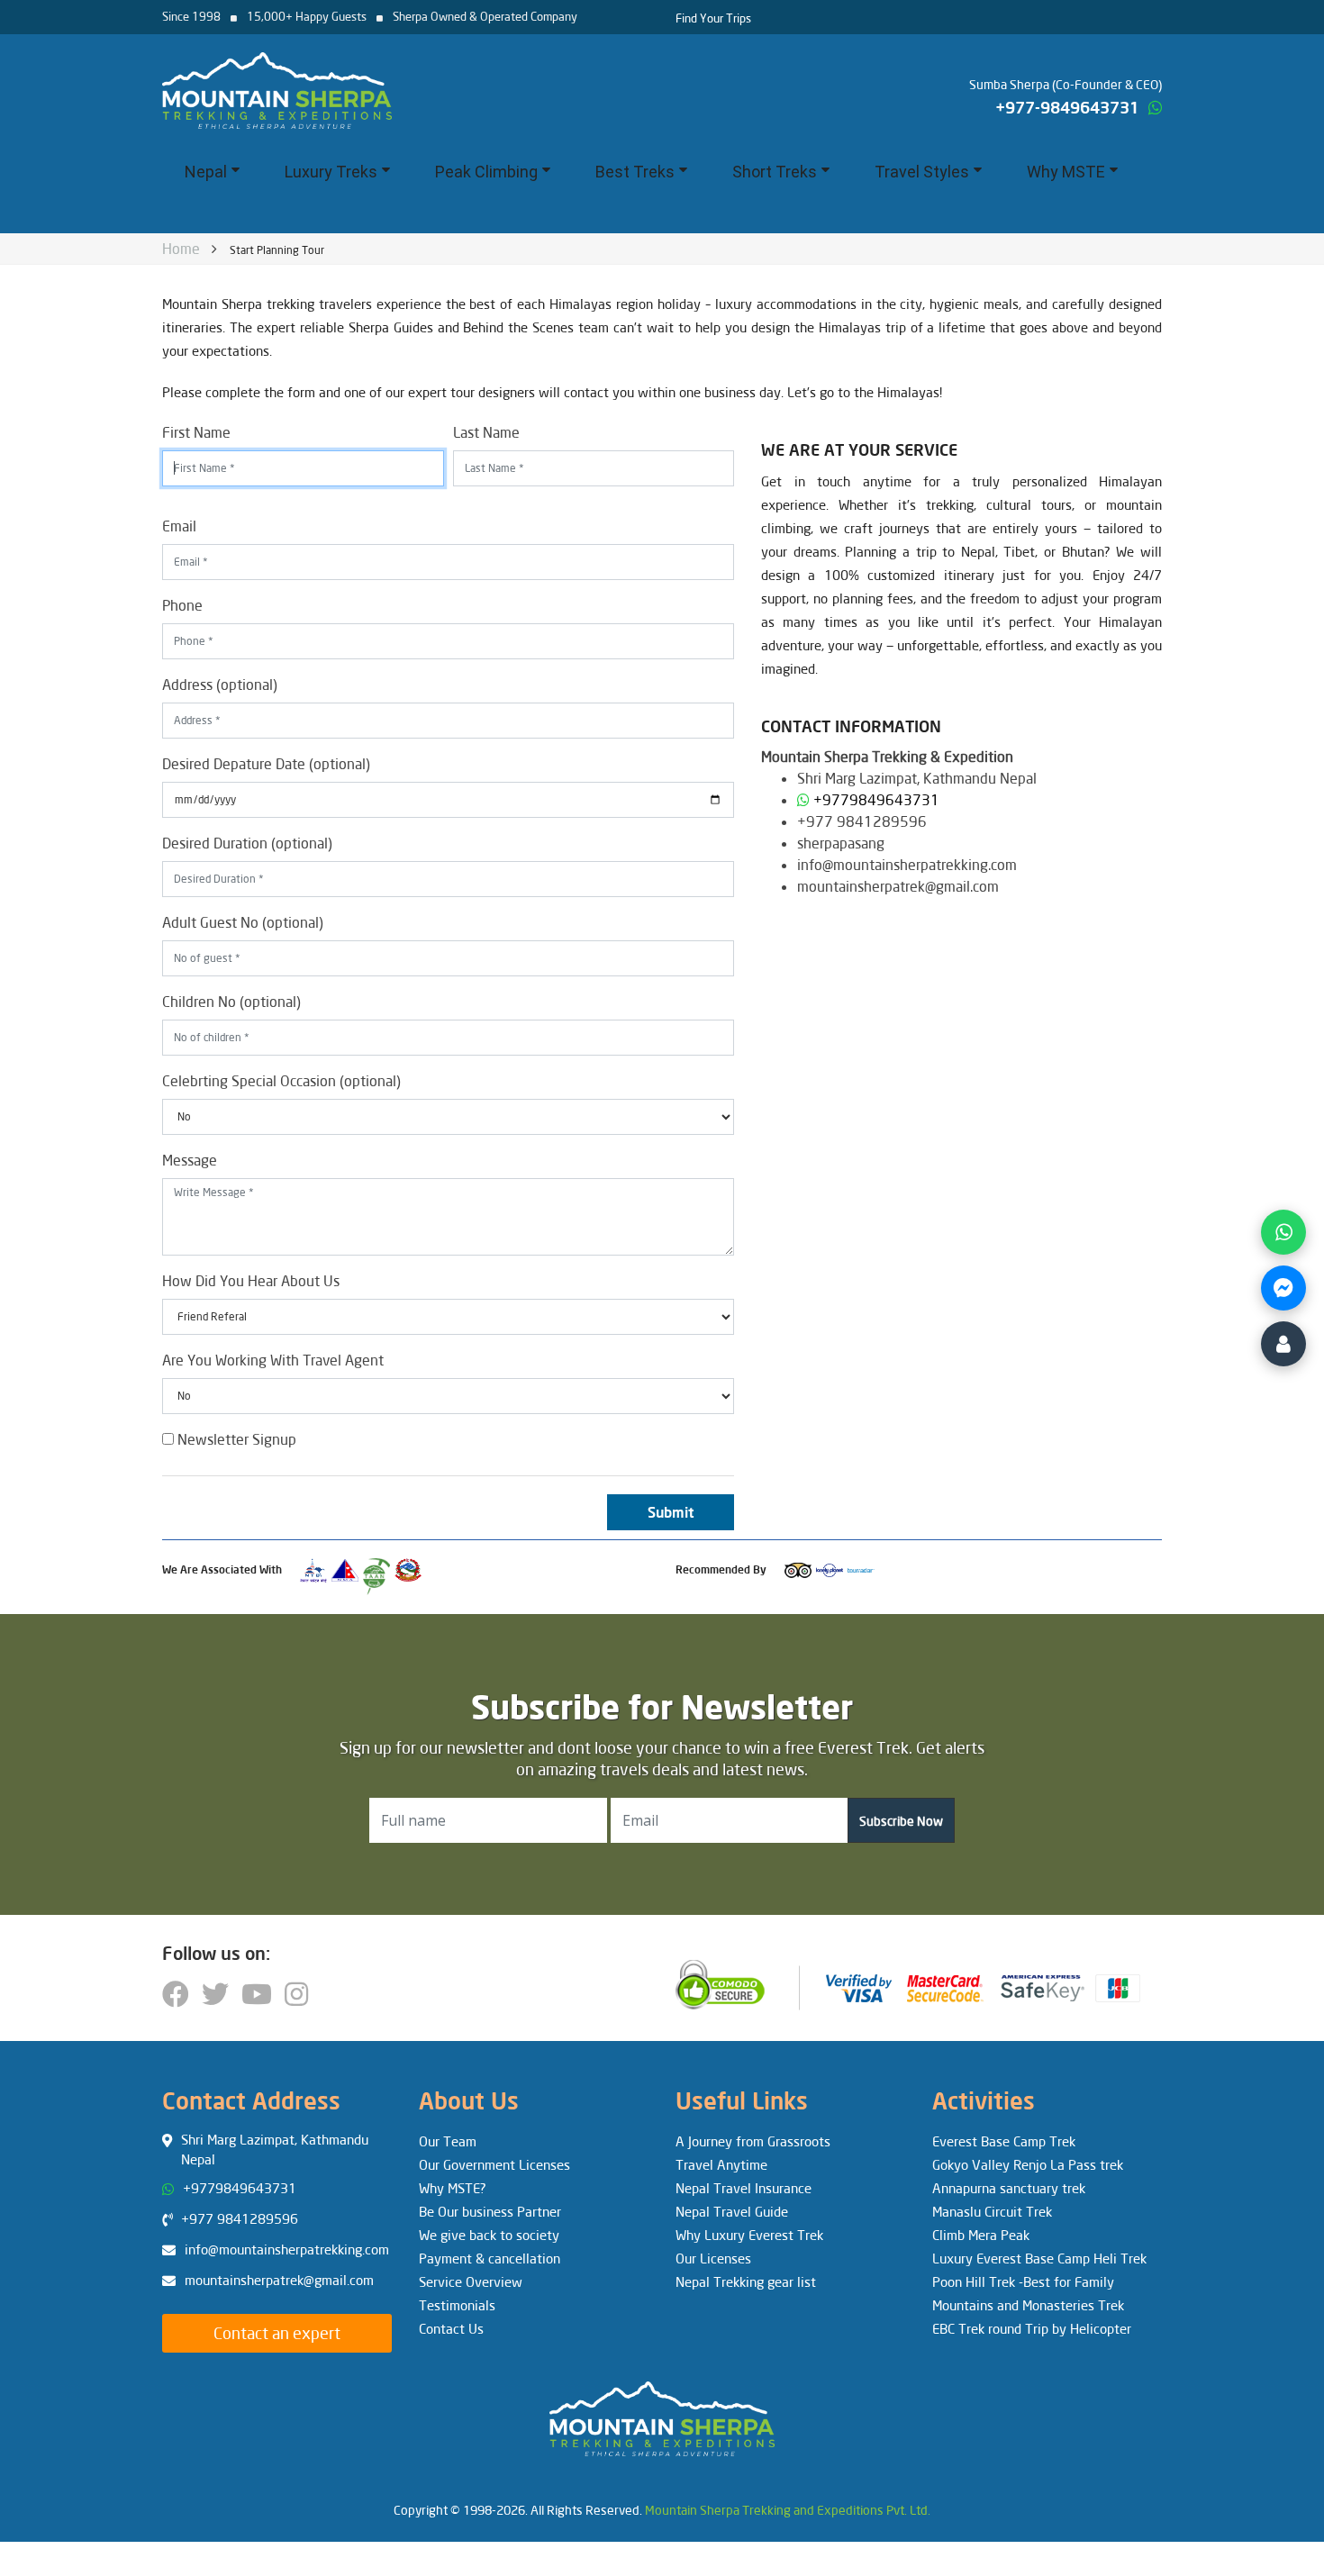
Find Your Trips (713, 18)
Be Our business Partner (490, 2211)
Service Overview (471, 2281)
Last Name (486, 432)
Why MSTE (1066, 172)
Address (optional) (220, 684)
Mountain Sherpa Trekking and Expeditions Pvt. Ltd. (788, 2510)
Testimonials (457, 2305)
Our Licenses (713, 2258)
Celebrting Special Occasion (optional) (281, 1080)
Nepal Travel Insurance (744, 2188)
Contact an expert (277, 2333)
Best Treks (635, 172)
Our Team (448, 2141)
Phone (182, 605)
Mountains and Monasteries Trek (1028, 2305)
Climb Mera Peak (981, 2235)
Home (177, 250)
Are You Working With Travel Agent (273, 1360)
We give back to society (489, 2235)
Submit (671, 1512)
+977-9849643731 (1067, 107)
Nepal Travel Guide (732, 2211)
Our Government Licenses (494, 2164)
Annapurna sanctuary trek (1009, 2188)
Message (190, 1160)
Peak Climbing (486, 172)
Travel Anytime (721, 2164)
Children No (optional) (231, 1001)
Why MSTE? (453, 2188)
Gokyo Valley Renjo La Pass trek (1028, 2164)
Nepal (206, 172)
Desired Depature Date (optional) (266, 763)
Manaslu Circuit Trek (992, 2211)
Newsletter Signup (235, 1439)
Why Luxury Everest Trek (749, 2235)
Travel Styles (922, 172)
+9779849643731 (876, 799)
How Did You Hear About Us (251, 1280)
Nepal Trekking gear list (746, 2281)
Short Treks (775, 172)
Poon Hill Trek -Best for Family (1023, 2281)
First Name (196, 432)
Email (179, 526)
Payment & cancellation (490, 2258)
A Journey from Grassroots (753, 2141)
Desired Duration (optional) (247, 843)
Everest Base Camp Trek (1004, 2141)
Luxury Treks (331, 172)
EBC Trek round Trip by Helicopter (1032, 2328)
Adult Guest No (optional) (243, 922)
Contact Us (451, 2328)
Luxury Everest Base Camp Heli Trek (1039, 2258)
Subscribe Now (901, 1821)
